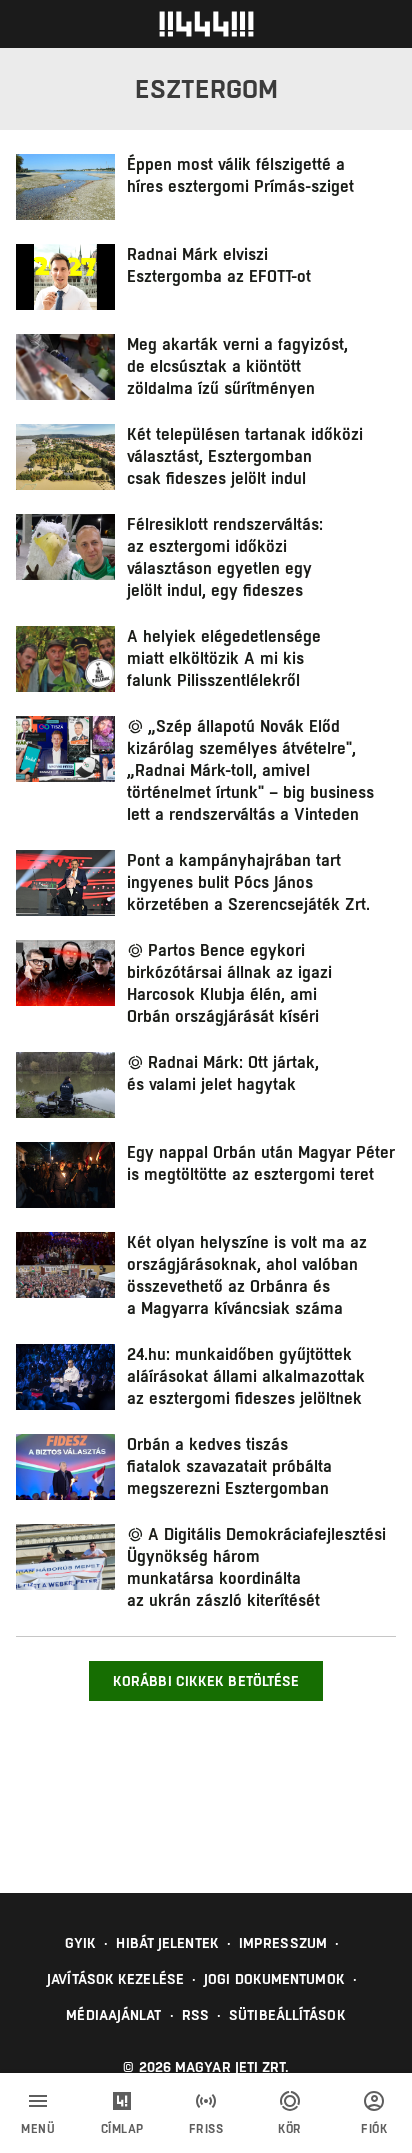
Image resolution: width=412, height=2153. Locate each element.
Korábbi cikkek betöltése (206, 1681)
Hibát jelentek (167, 1943)
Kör (290, 2129)
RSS (195, 2015)
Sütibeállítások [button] (287, 2015)
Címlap (122, 2129)
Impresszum (283, 1943)
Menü (38, 2129)
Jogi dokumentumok (274, 1979)
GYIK (80, 1943)
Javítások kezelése (115, 1979)
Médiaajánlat (113, 2015)
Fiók (374, 2129)
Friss (206, 2129)
